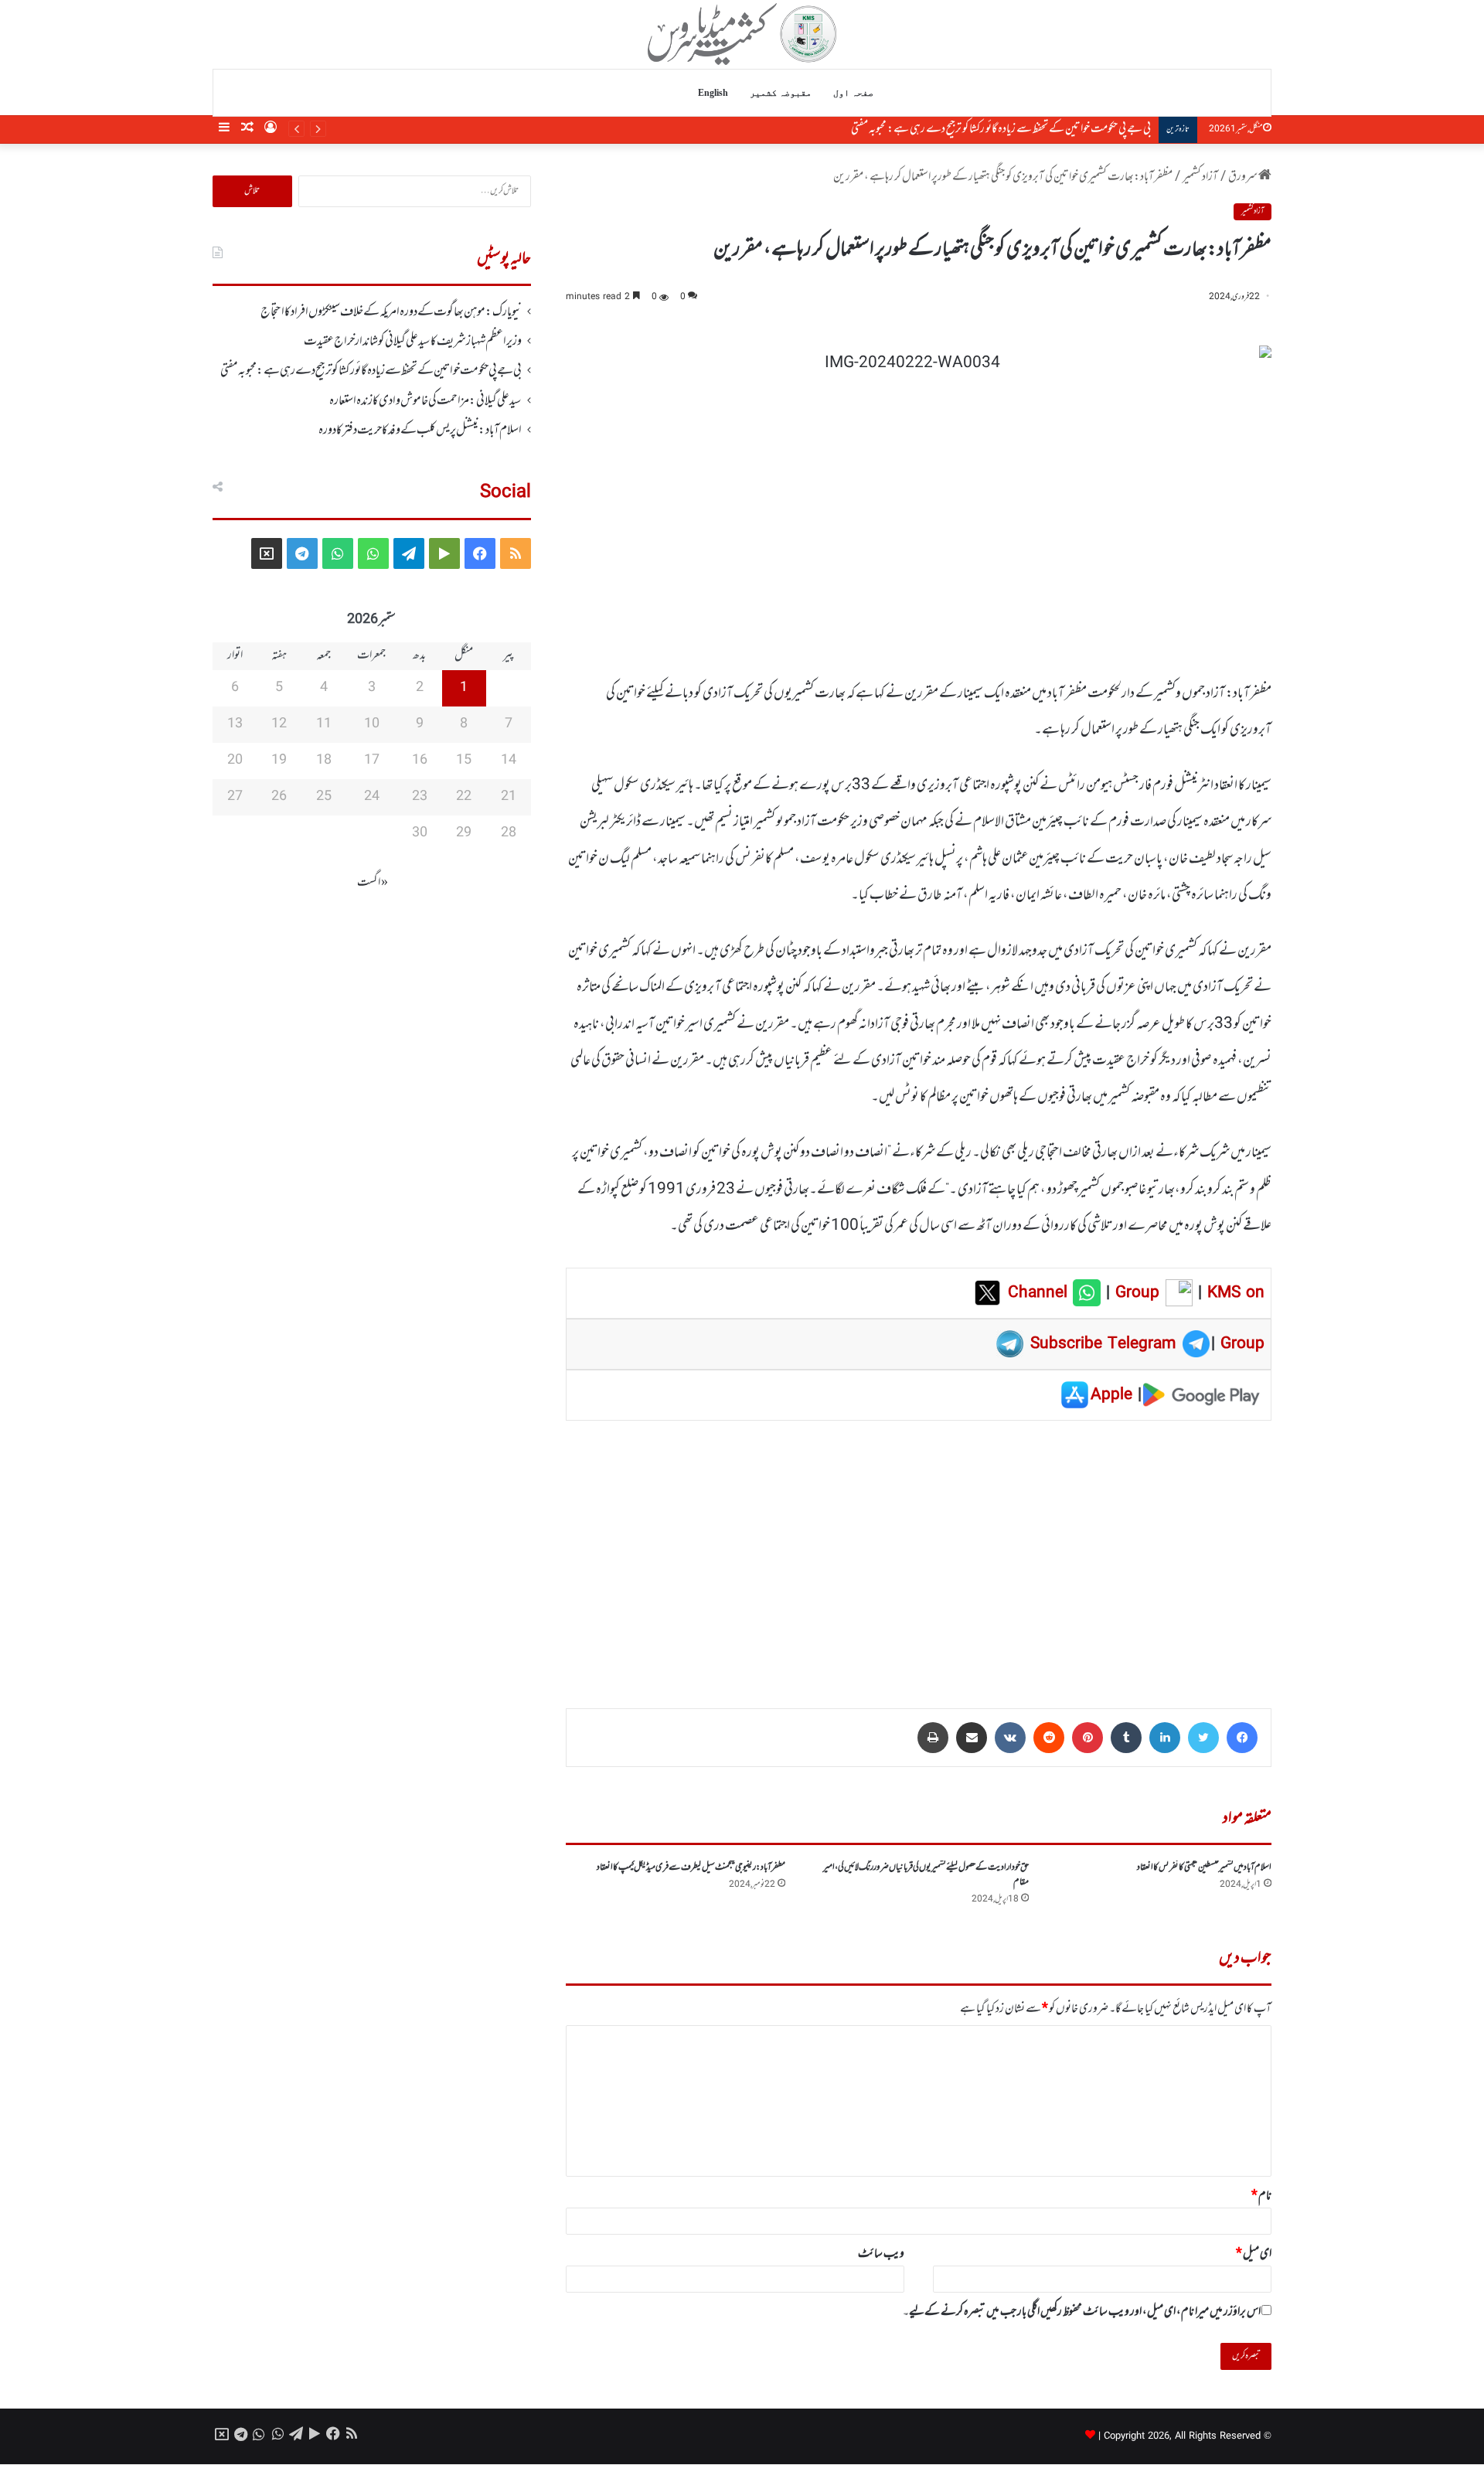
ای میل (1254, 2254)
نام (1261, 2196)
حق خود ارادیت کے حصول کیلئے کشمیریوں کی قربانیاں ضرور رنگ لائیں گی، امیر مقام (926, 1875)
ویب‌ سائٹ (881, 2254)
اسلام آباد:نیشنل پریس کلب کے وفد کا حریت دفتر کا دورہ (420, 431)
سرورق (1243, 177)
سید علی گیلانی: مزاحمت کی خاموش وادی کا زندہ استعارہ (425, 401)
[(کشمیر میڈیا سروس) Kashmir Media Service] (742, 34)
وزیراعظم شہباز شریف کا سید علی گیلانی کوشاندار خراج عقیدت (413, 342)
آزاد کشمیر (1200, 177)
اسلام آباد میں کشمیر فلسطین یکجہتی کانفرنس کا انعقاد (1204, 1867)
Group (1135, 1293)
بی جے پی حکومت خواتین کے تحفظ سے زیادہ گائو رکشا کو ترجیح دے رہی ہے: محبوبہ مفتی (1001, 129)
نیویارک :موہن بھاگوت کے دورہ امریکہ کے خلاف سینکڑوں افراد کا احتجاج (391, 312)
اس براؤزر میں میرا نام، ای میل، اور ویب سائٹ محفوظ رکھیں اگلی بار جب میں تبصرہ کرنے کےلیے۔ (1082, 2312)
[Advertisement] (919, 1554)
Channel (1040, 1293)
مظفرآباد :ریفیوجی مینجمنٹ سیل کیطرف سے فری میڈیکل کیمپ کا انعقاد (691, 1867)
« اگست (373, 883)
